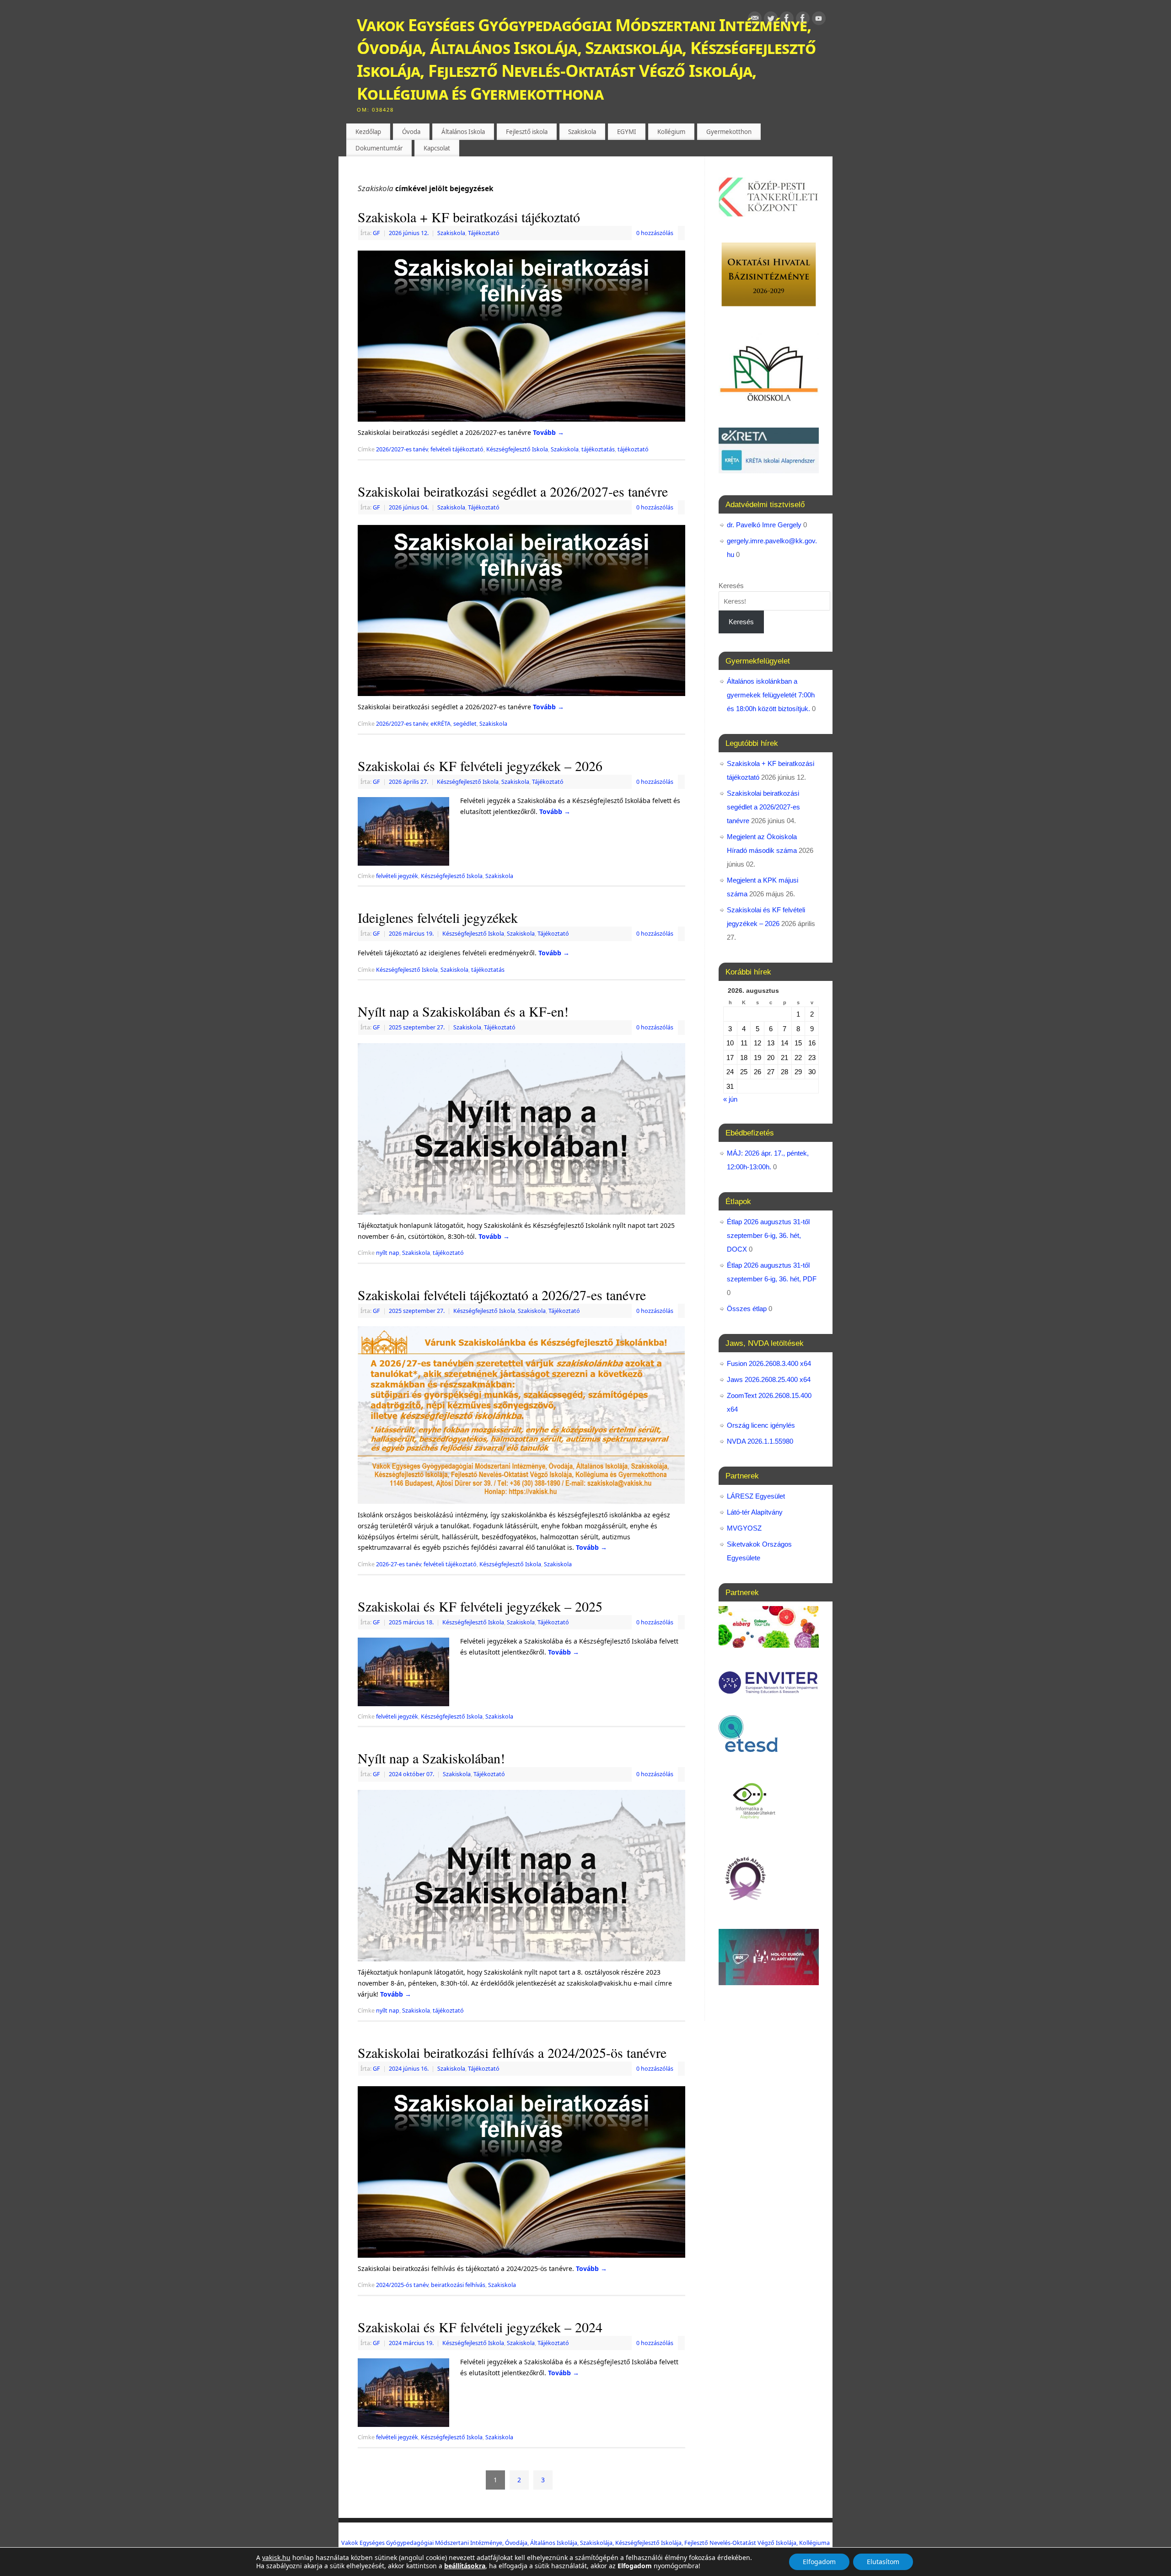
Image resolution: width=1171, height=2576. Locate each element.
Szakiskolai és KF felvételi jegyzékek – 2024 (480, 2327)
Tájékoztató (484, 233)
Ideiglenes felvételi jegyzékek (438, 917)
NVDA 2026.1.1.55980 (760, 1441)
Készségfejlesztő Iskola (517, 449)
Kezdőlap (368, 132)
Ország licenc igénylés (761, 1425)
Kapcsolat (437, 148)
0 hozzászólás (655, 233)
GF (376, 233)
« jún (730, 1099)
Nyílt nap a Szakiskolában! (431, 1758)
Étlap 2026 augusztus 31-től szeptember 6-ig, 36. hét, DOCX (768, 1235)
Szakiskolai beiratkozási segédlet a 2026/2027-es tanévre (513, 491)
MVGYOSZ (744, 1528)
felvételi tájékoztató (457, 449)
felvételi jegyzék (397, 876)
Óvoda (411, 132)
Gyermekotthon (729, 132)
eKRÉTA (440, 724)
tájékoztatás (598, 449)
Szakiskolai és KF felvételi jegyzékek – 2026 (480, 766)
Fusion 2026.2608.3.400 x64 (769, 1363)
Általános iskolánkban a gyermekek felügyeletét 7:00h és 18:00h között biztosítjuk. (771, 695)
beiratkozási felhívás (458, 2285)
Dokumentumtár (379, 148)
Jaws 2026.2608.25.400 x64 (769, 1379)
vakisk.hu (276, 2557)
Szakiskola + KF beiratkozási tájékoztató (469, 217)
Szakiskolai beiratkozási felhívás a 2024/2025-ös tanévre (512, 2052)
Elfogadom (819, 2562)
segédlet (465, 724)
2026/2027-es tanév (402, 449)
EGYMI (627, 132)
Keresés (731, 586)
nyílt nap (388, 1253)
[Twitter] (771, 20)
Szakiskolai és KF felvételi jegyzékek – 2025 (480, 1606)
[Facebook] (787, 20)
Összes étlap (747, 1309)
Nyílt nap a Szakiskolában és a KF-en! (463, 1011)
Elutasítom (883, 2562)
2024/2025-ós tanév (402, 2285)
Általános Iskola (463, 132)
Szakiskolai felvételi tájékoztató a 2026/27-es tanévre (502, 1295)
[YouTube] (819, 20)
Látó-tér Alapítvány (755, 1512)
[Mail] (755, 20)
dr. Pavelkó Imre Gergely (764, 525)
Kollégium (671, 132)
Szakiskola (582, 132)
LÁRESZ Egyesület (756, 1496)
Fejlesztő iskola (527, 132)
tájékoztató (633, 449)
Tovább (548, 432)
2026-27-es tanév (398, 1564)
